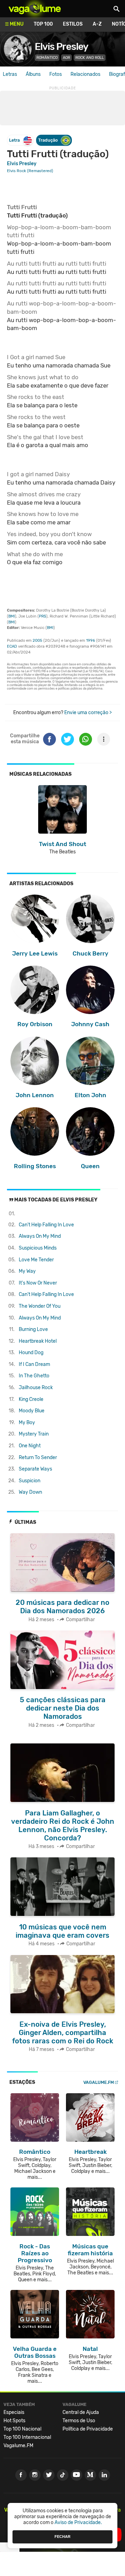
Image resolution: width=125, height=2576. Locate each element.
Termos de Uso (79, 2421)
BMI (12, 616)
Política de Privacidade (88, 2429)
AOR (66, 58)
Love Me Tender (36, 1260)
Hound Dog (31, 1353)
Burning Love (33, 1329)
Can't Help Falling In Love (46, 1225)
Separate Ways (35, 1469)
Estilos (73, 24)
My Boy (27, 1423)
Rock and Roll (90, 58)
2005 (37, 641)
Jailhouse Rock (36, 1388)
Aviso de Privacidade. (78, 2522)
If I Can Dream (34, 1364)
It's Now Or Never (38, 1283)
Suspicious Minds (38, 1248)
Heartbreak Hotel (38, 1341)
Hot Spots (14, 2421)
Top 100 (43, 24)
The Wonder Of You (40, 1306)
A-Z (97, 24)
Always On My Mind (40, 1236)
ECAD (12, 646)
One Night (30, 1446)
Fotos (56, 74)
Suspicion (30, 1481)
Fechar (62, 2537)
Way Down (30, 1492)
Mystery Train (34, 1434)
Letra (14, 140)
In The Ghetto (34, 1376)
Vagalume (35, 9)
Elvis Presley (61, 47)
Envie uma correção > (88, 713)
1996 (91, 641)
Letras (10, 74)
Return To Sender (38, 1458)
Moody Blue (32, 1411)
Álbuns (33, 74)
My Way (27, 1271)
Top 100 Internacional (27, 2437)
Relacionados (85, 74)
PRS (43, 616)
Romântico (47, 58)
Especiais (14, 2412)
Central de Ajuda (81, 2412)
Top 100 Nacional (22, 2429)
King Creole (31, 1399)
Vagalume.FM (99, 2082)
